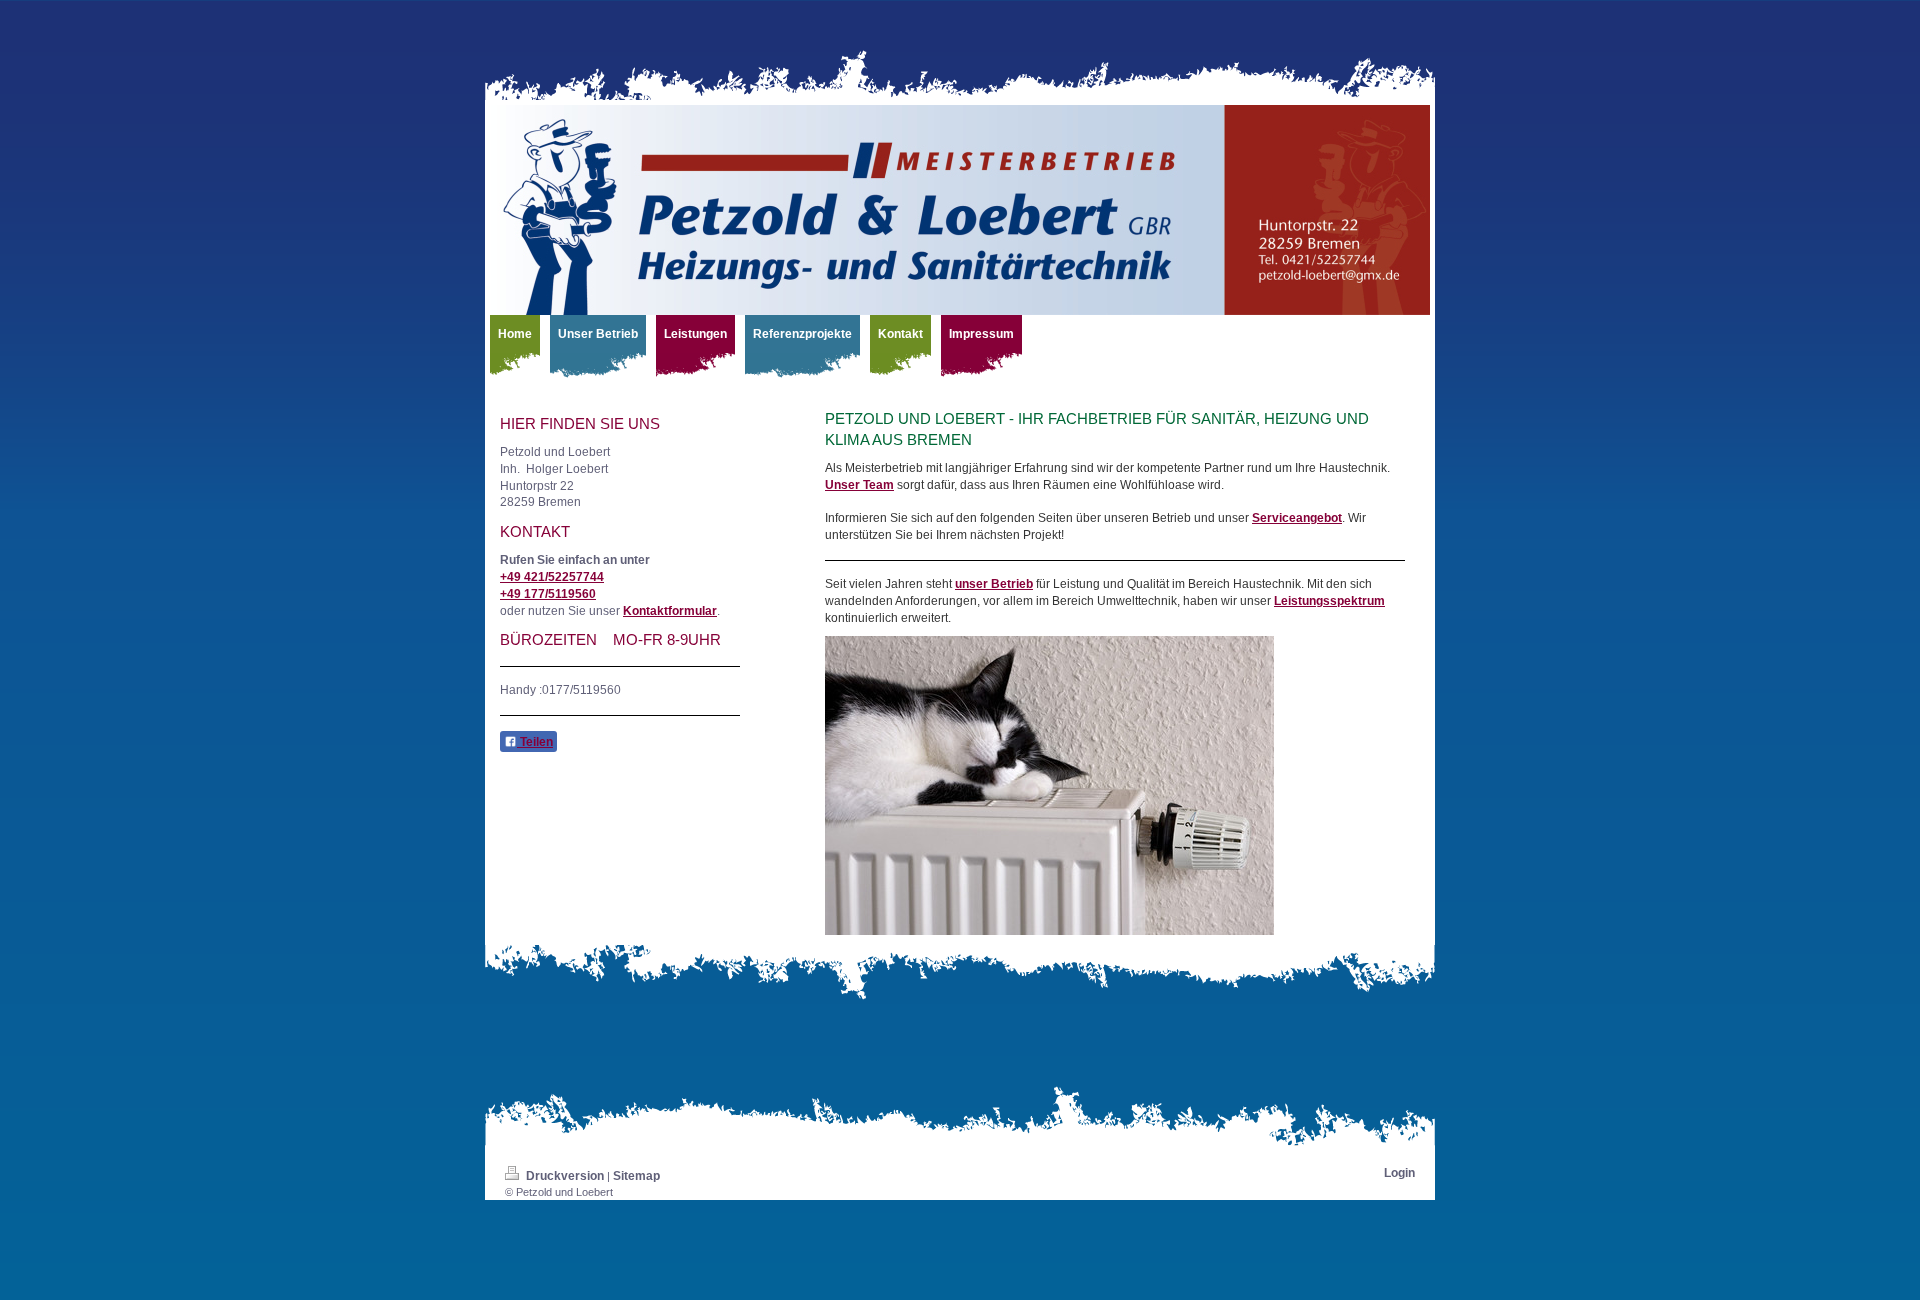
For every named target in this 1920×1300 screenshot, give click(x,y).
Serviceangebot (1297, 518)
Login (1399, 1173)
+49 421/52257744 (552, 577)
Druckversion (565, 1176)
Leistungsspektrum (1329, 601)
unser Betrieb (994, 584)
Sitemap (636, 1176)
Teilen (535, 742)
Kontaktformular (670, 611)
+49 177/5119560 (548, 594)
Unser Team (859, 485)
